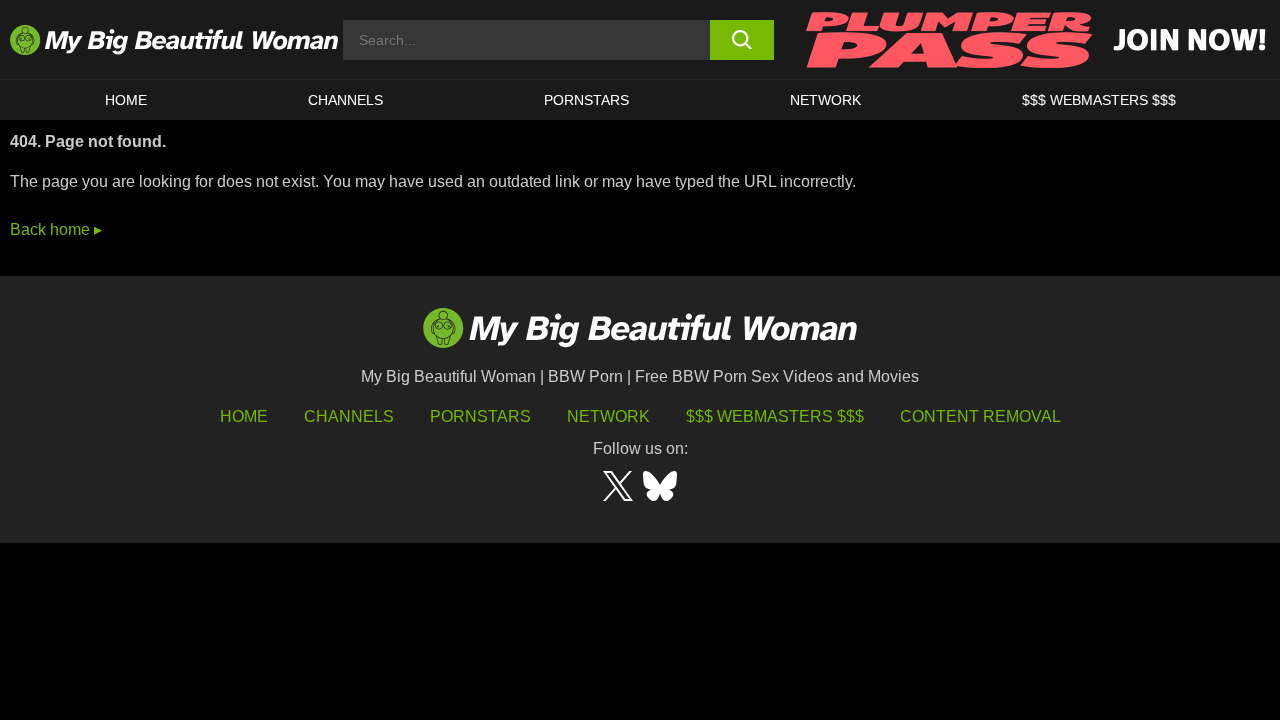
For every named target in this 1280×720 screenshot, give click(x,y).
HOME (126, 100)
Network (825, 100)
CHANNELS (345, 100)
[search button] (742, 40)
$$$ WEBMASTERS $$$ (1099, 100)
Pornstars (586, 100)
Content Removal (980, 416)
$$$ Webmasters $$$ (775, 416)
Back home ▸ (56, 229)
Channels (349, 416)
